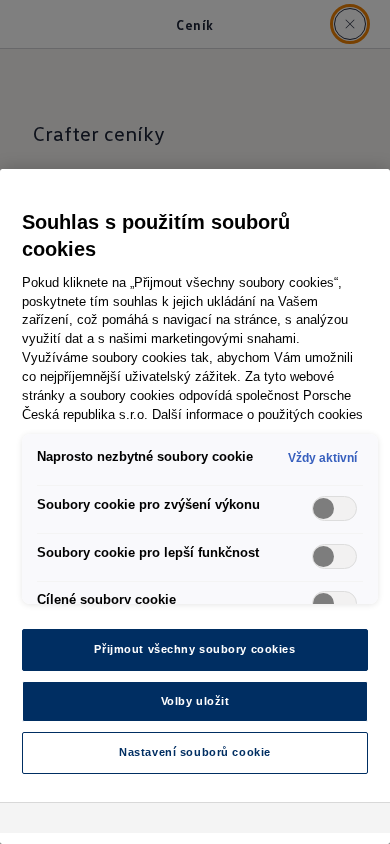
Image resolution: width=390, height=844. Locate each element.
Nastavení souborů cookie (195, 752)
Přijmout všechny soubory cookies (194, 649)
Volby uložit (195, 701)
